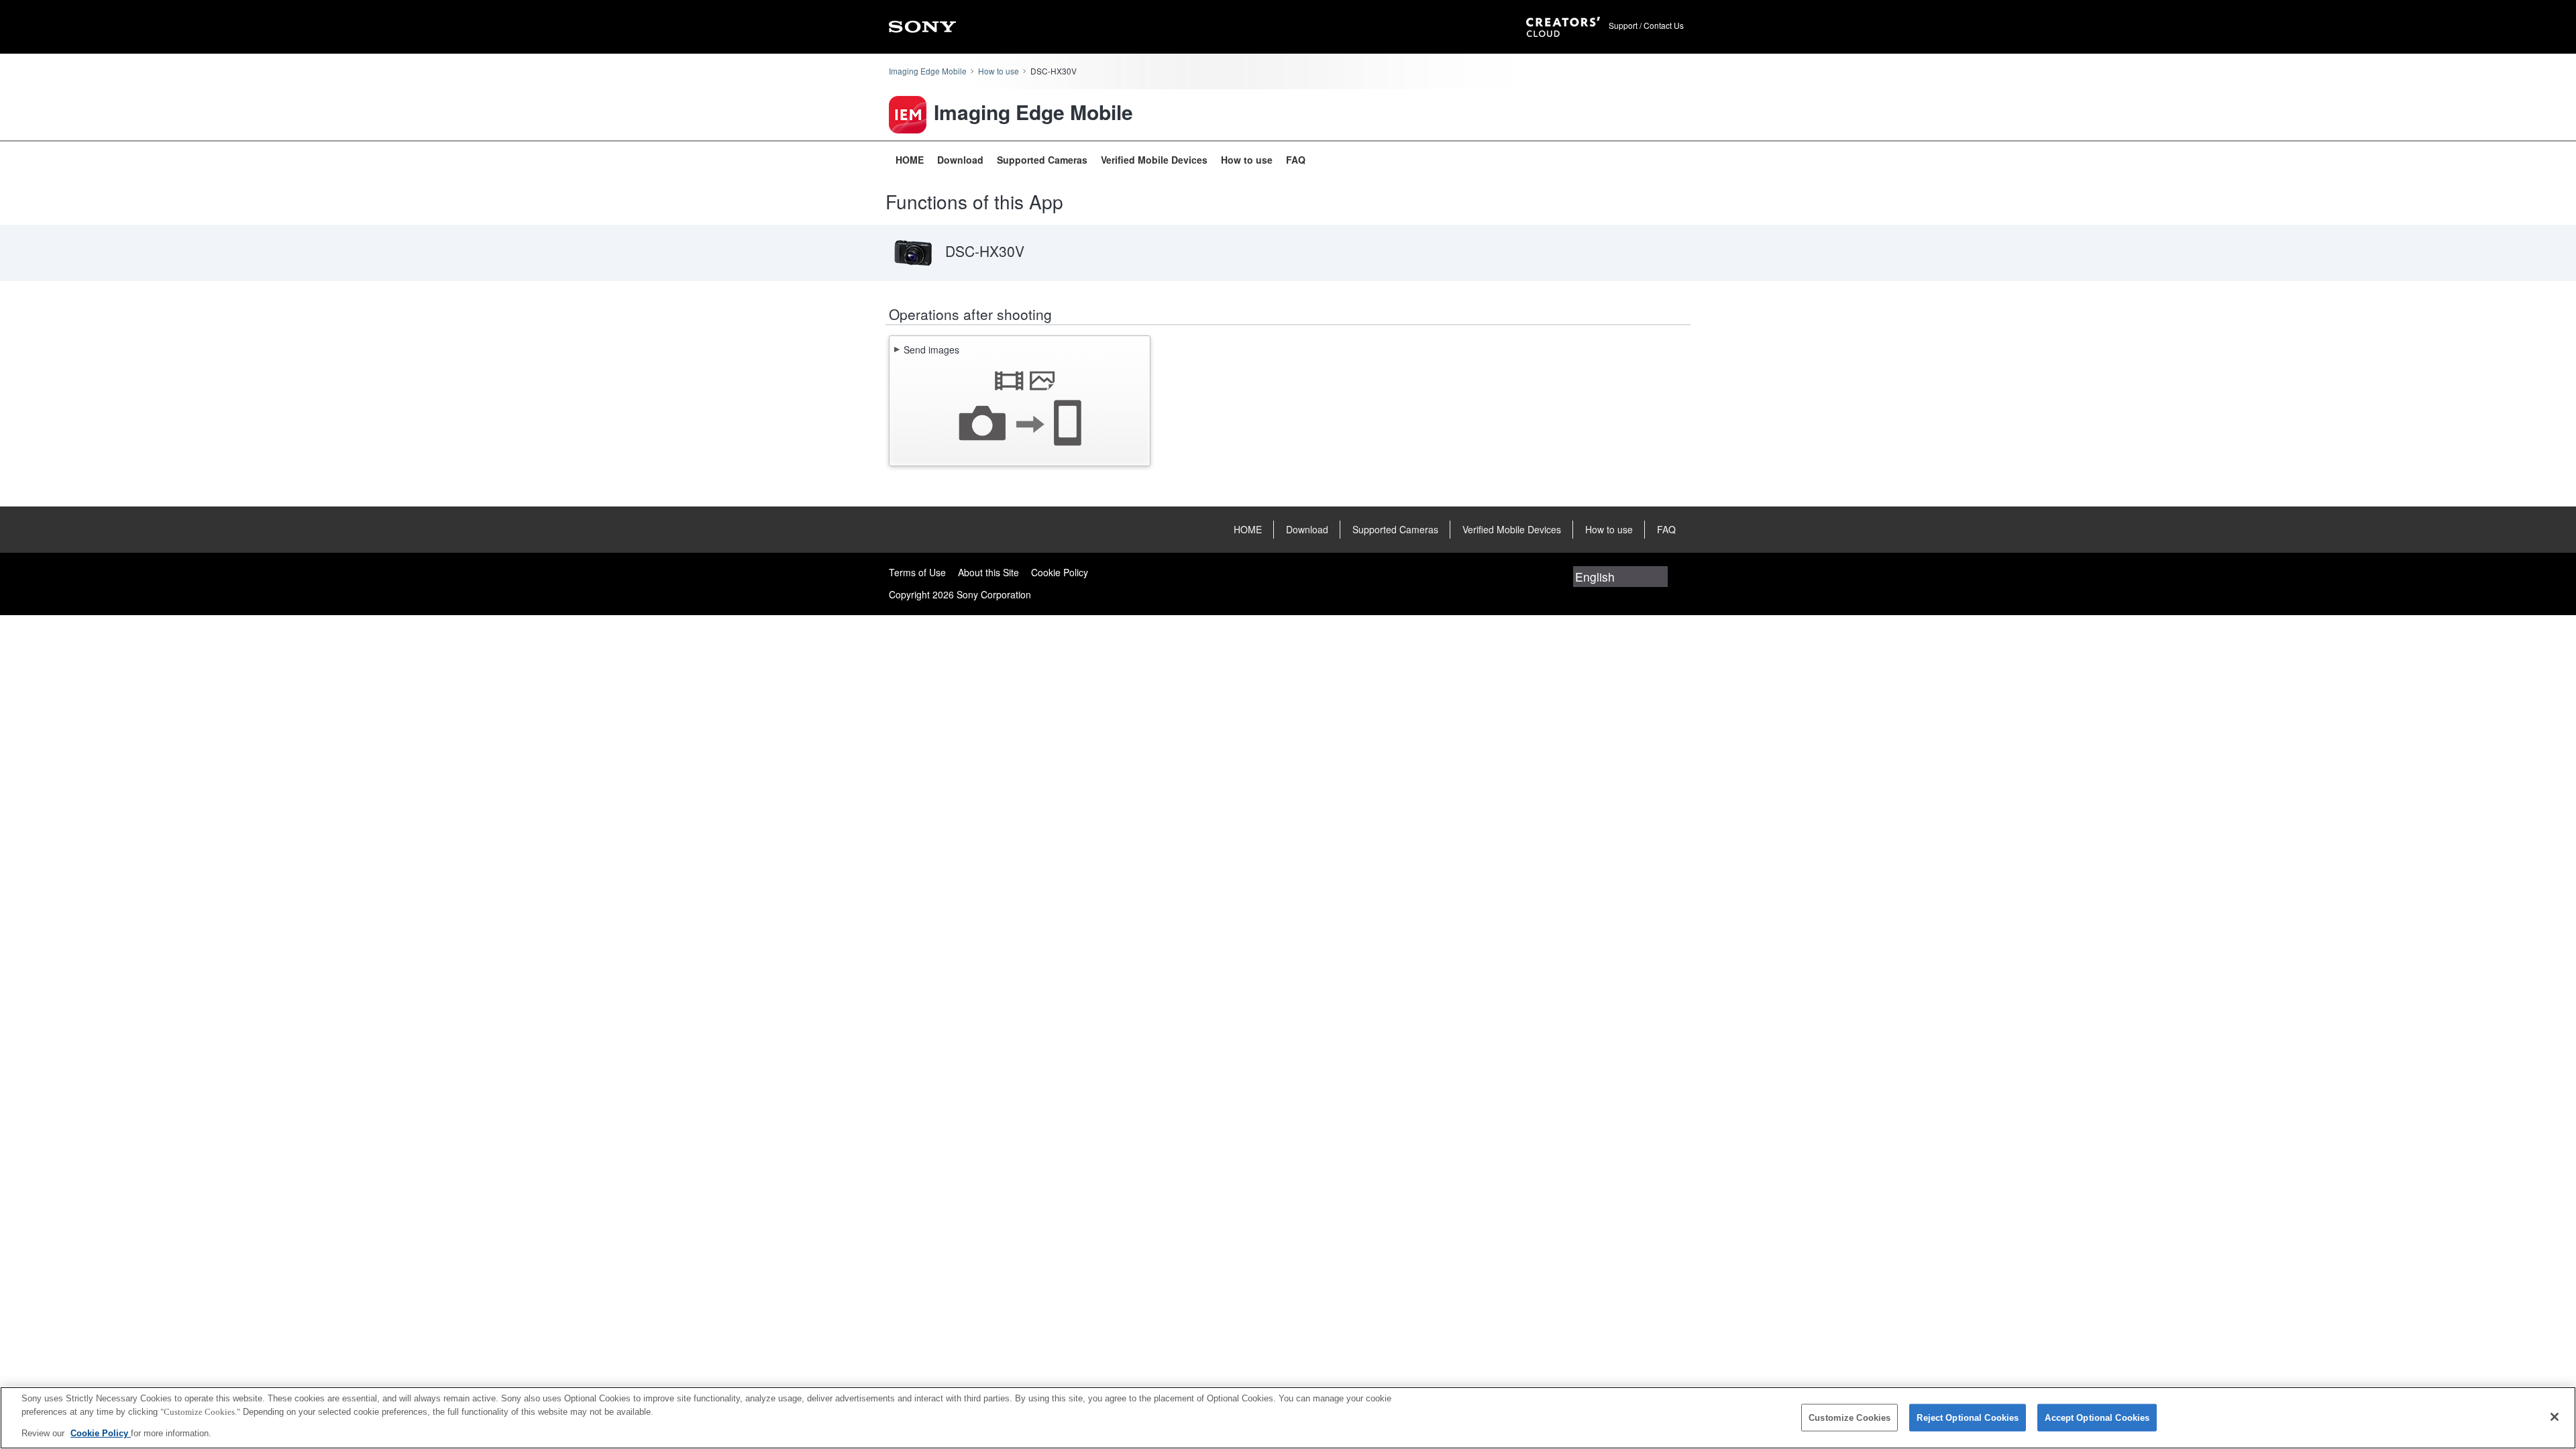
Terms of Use (917, 572)
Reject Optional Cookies (1968, 1417)
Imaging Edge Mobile (928, 71)
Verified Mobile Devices (1154, 160)
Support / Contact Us (1646, 25)
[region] (1288, 1418)
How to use (999, 71)
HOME (910, 160)
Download (960, 160)
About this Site (988, 572)
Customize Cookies (1849, 1417)
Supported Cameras (1042, 160)
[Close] (2555, 1417)
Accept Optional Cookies (2097, 1417)
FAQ (1296, 160)
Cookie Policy (1060, 572)
